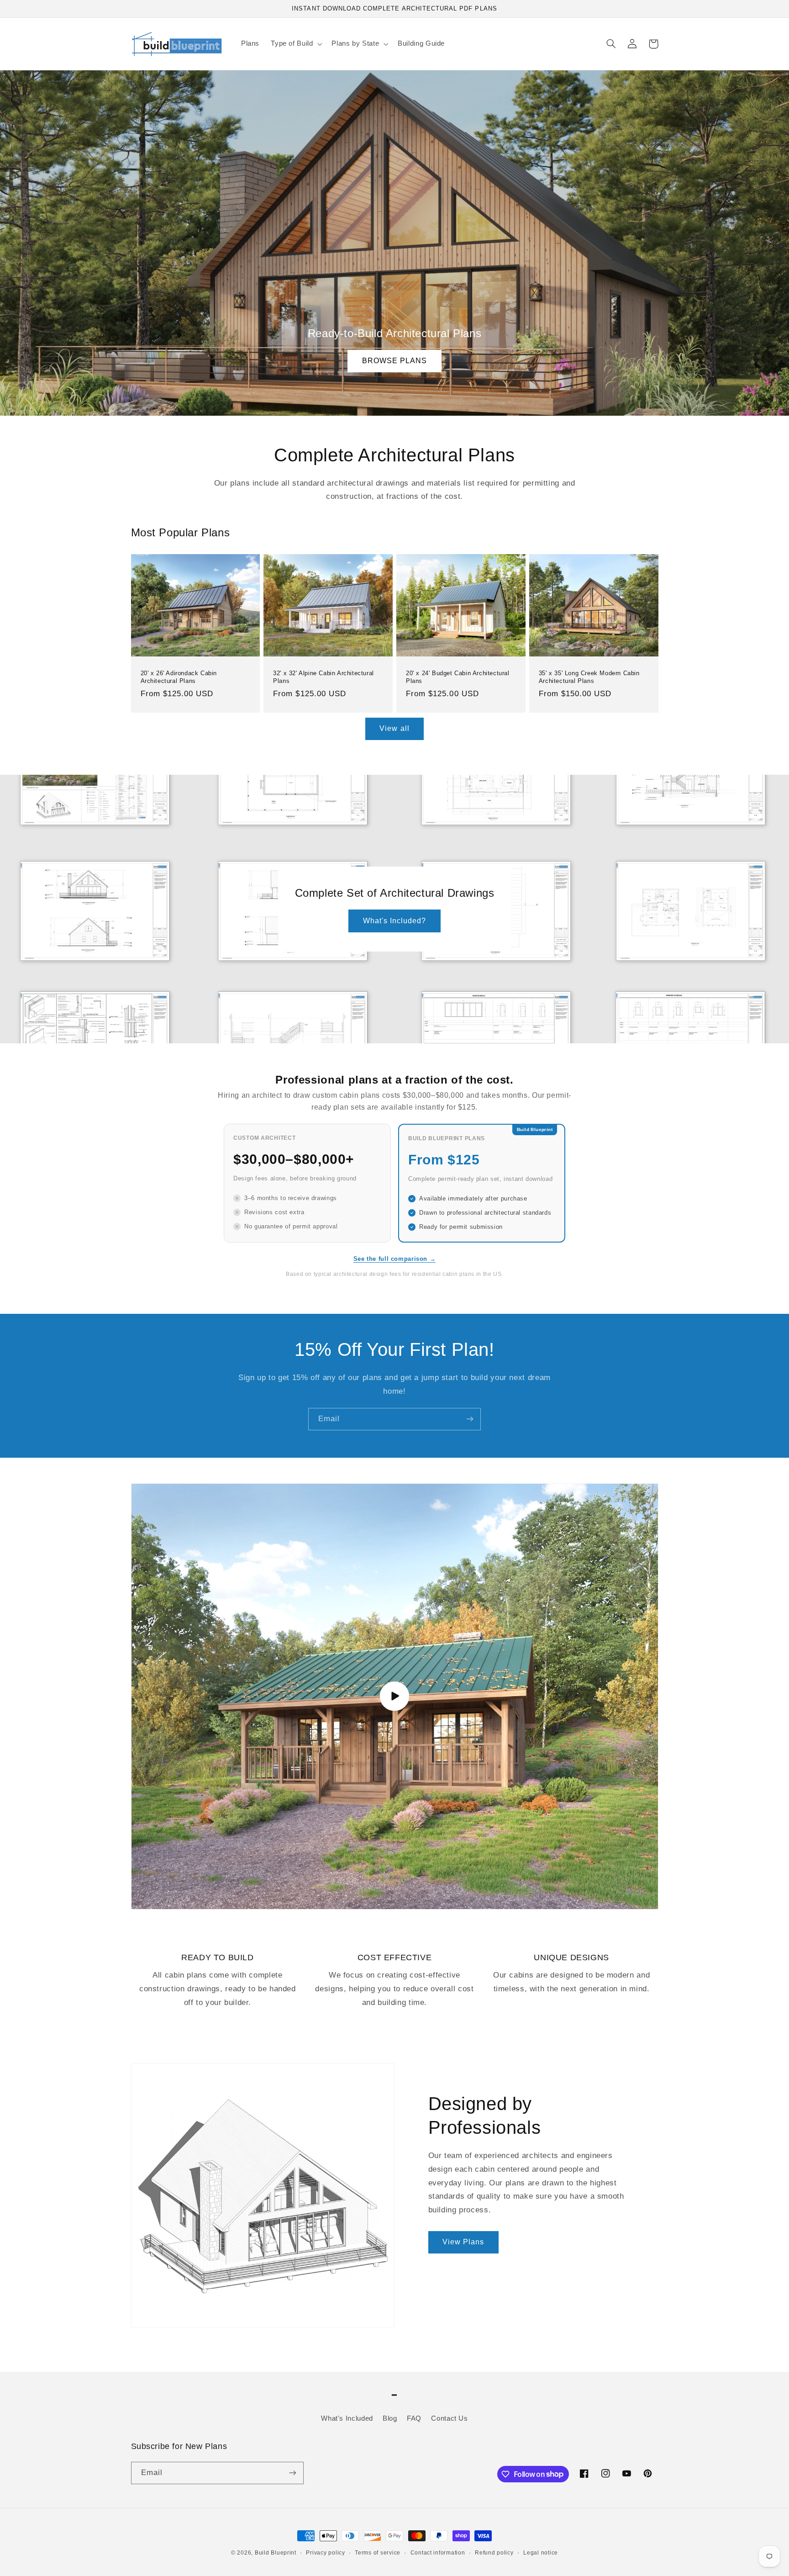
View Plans (463, 2242)
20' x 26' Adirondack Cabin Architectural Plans (179, 677)
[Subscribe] (470, 1419)
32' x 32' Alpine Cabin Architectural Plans (323, 677)
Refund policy (494, 2553)
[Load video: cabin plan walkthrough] (395, 1696)
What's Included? (395, 921)
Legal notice (541, 2553)
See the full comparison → (395, 1259)
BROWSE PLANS (395, 361)
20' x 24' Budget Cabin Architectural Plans (458, 677)
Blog (390, 2418)
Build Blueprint (276, 2553)
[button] (296, 44)
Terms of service (378, 2553)
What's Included (347, 2418)
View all (394, 728)
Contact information (438, 2553)
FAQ (414, 2418)
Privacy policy (325, 2553)
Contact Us (449, 2418)
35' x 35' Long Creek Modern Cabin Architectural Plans (589, 677)
